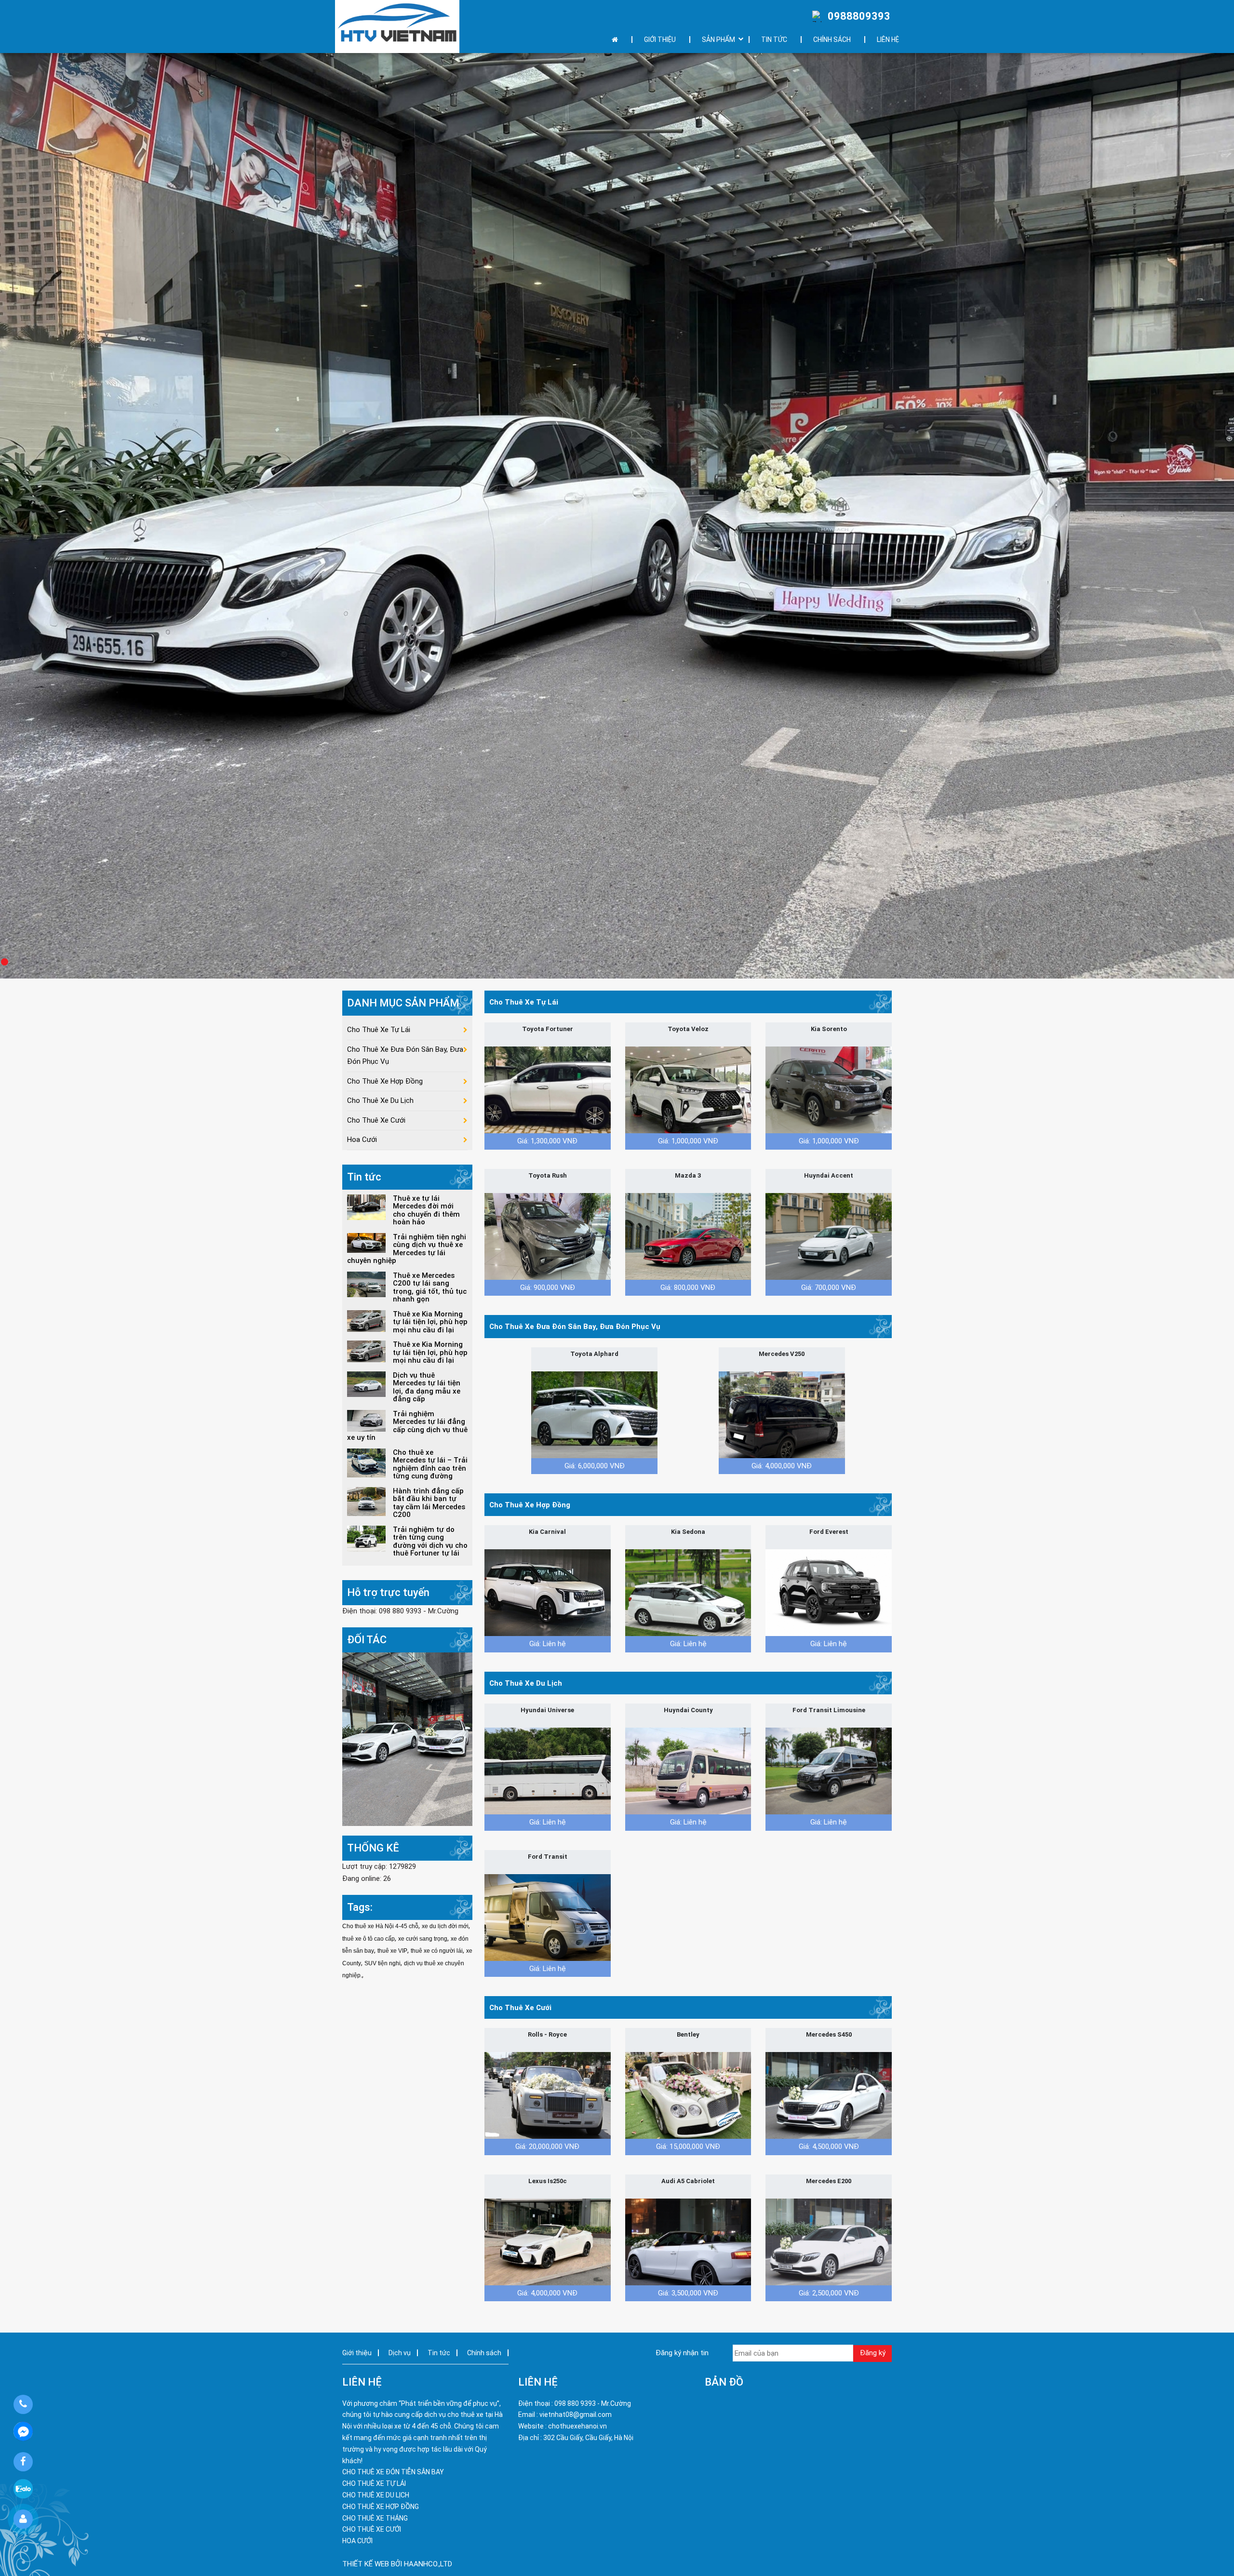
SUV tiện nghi (382, 1963)
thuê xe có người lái (437, 1951)
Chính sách (832, 40)
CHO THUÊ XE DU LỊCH (376, 2495)
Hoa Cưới (362, 1140)
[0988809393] (23, 2404)
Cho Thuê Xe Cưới (520, 2008)
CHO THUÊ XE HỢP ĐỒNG (381, 2507)
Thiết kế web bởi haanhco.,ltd (397, 2564)
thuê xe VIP (392, 1951)
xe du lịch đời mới (445, 1926)
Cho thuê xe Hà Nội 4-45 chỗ (380, 1926)
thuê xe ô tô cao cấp (369, 1939)
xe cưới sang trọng (423, 1939)
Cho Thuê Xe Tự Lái (524, 1002)
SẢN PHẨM (718, 40)
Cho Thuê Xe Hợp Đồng (530, 1505)
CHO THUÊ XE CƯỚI (372, 2529)
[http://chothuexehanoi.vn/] (397, 27)
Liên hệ (888, 40)
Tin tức (774, 40)
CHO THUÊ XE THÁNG (375, 2518)
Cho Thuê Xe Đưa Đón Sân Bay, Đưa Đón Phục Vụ (575, 1327)
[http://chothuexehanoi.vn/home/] (407, 1739)
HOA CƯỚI (357, 2541)
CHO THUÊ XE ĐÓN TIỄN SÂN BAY (393, 2472)
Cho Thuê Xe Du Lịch (526, 1683)
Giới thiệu (660, 40)
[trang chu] (617, 40)
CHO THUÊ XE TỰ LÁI (374, 2483)
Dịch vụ (400, 2353)
